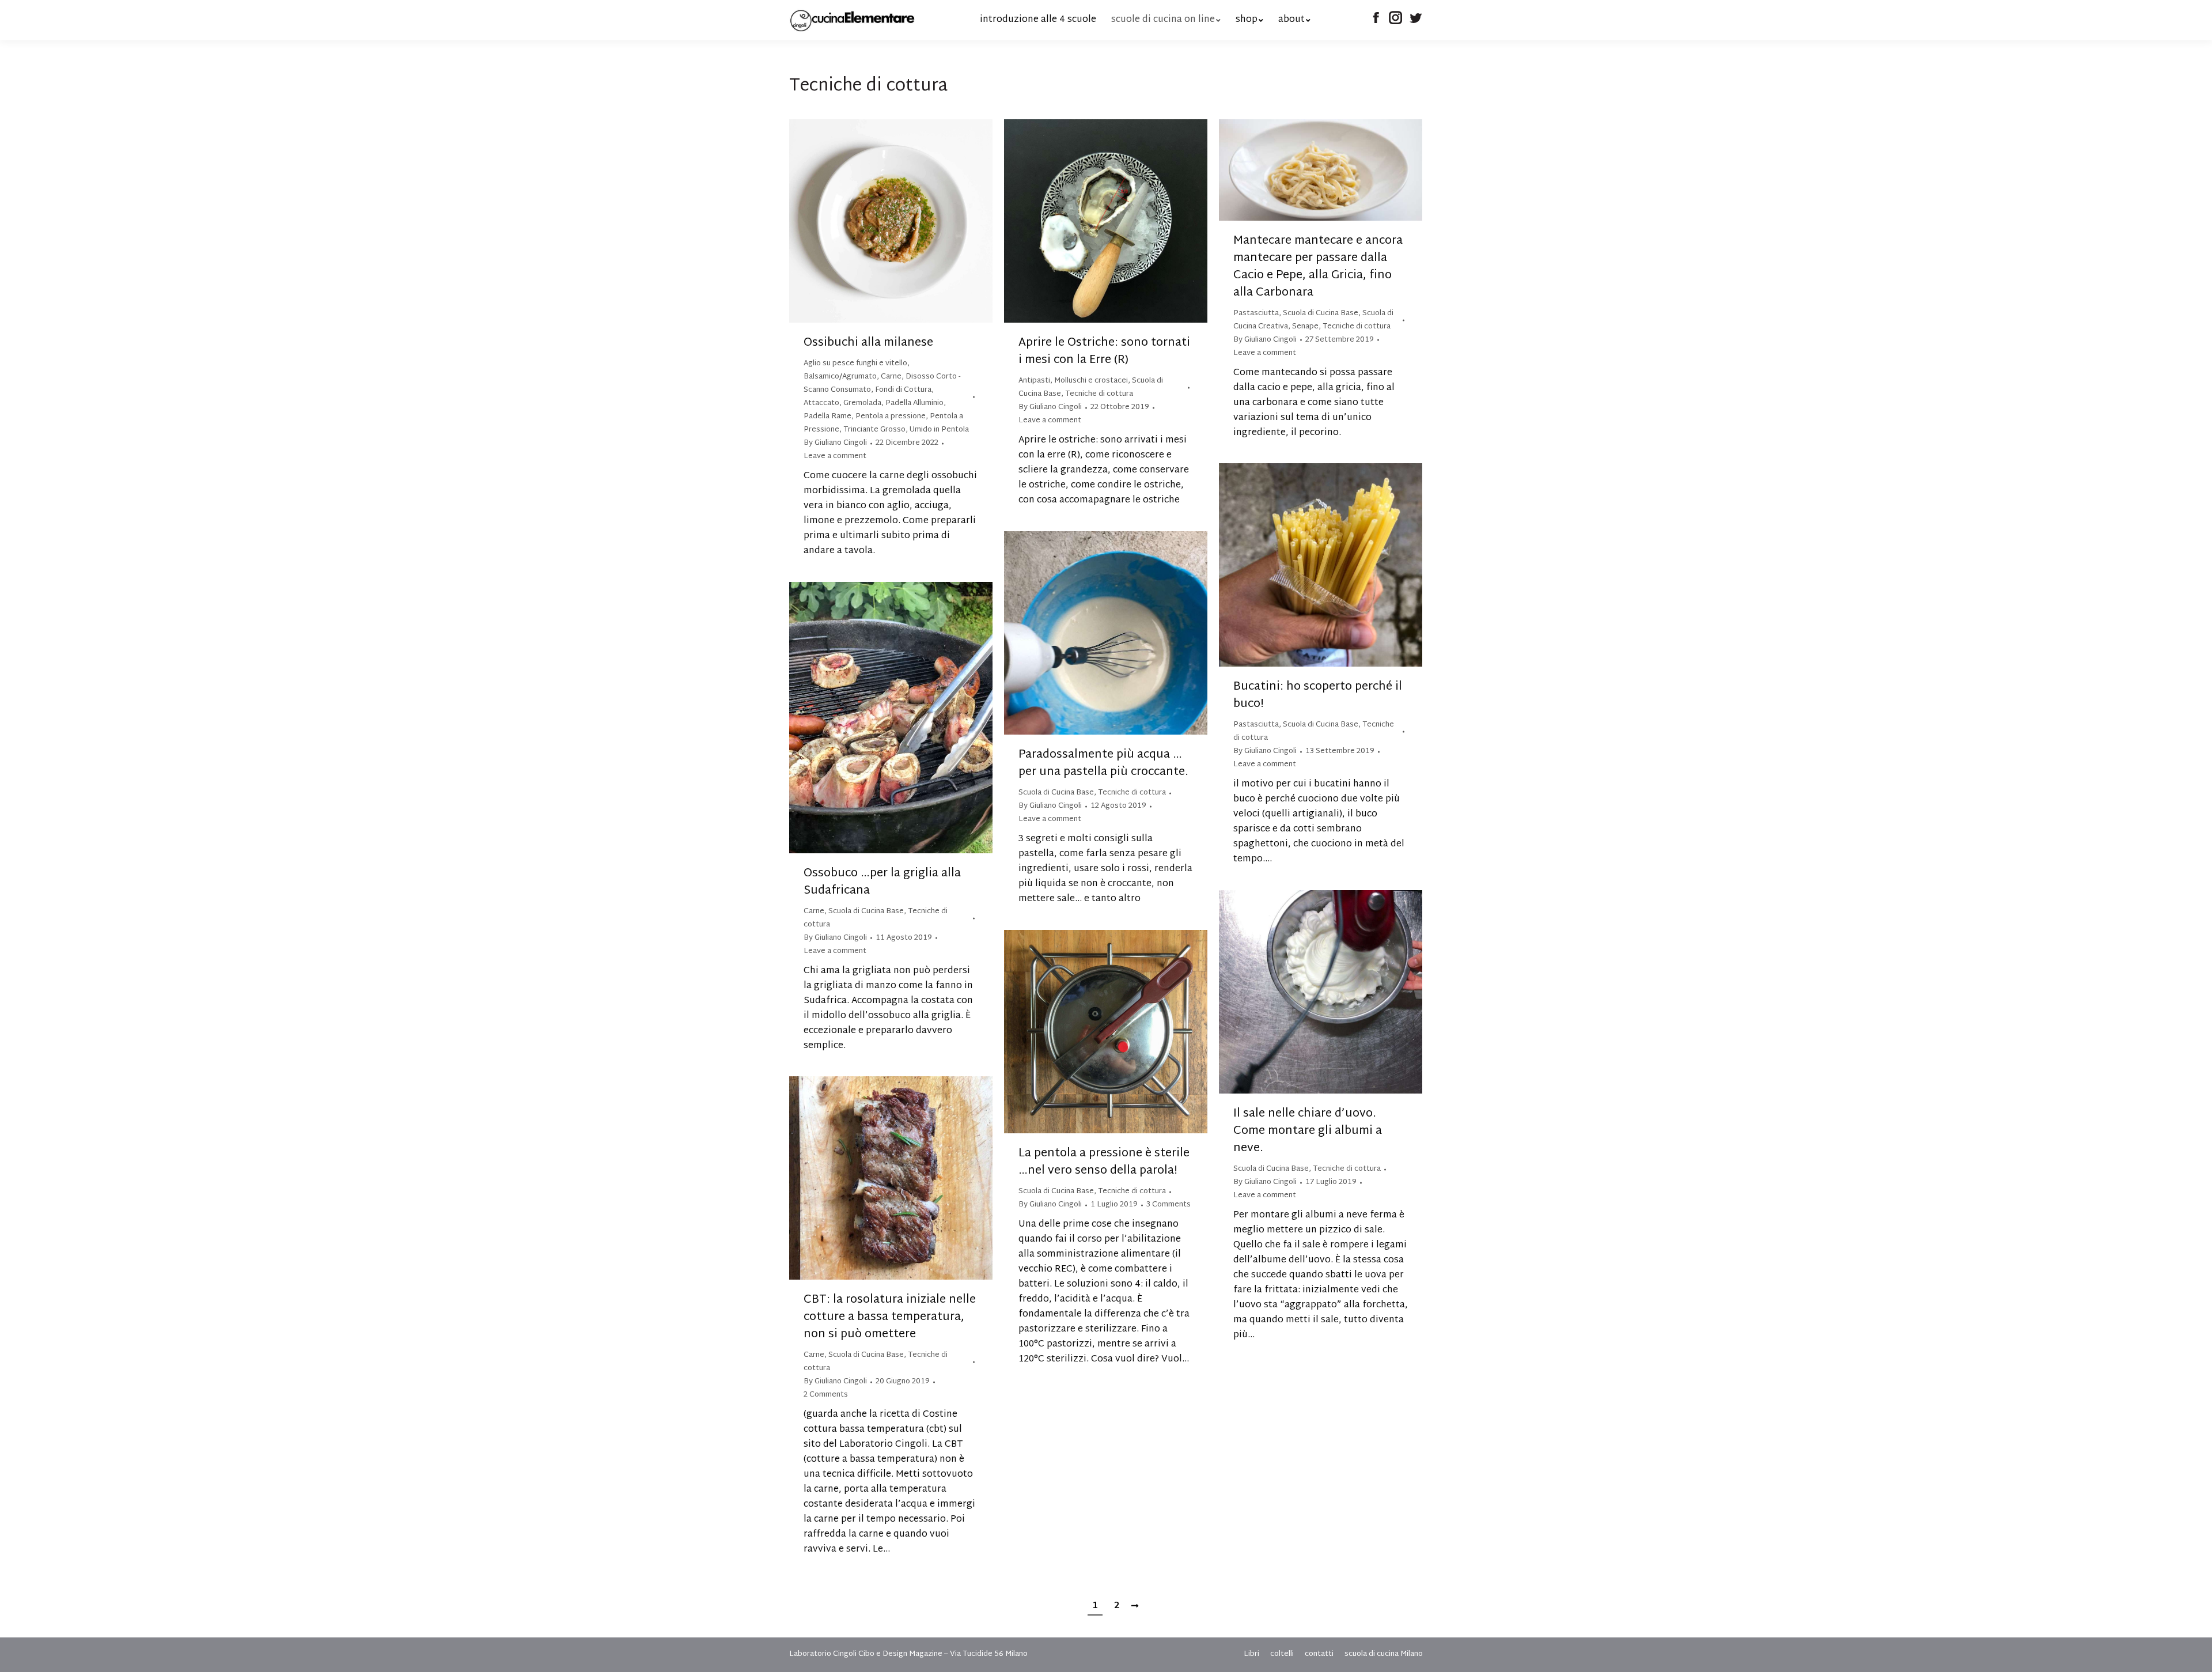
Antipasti (1034, 381)
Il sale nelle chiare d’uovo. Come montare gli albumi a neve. (1308, 1131)
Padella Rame (827, 417)
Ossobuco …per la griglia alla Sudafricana (882, 882)
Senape (1305, 327)
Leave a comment (835, 457)
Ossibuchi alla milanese (868, 343)
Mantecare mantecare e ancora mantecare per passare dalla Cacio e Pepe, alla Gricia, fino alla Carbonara (1318, 267)
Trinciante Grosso (874, 430)
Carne (891, 377)
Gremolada (862, 403)
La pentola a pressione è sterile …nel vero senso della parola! (1104, 1162)
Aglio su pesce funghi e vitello (855, 364)
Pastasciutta (1256, 313)
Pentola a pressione (891, 417)
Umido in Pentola (939, 430)
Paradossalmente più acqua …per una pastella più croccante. (1103, 763)
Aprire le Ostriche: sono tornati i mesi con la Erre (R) (1104, 351)
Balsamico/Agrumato (840, 377)
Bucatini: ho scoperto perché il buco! (1318, 695)
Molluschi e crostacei (1091, 381)
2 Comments (826, 1395)
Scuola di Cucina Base (1321, 313)
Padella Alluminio (914, 403)
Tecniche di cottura (1099, 394)
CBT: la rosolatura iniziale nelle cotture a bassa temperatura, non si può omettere (890, 1317)
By (835, 443)
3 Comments (1169, 1205)
